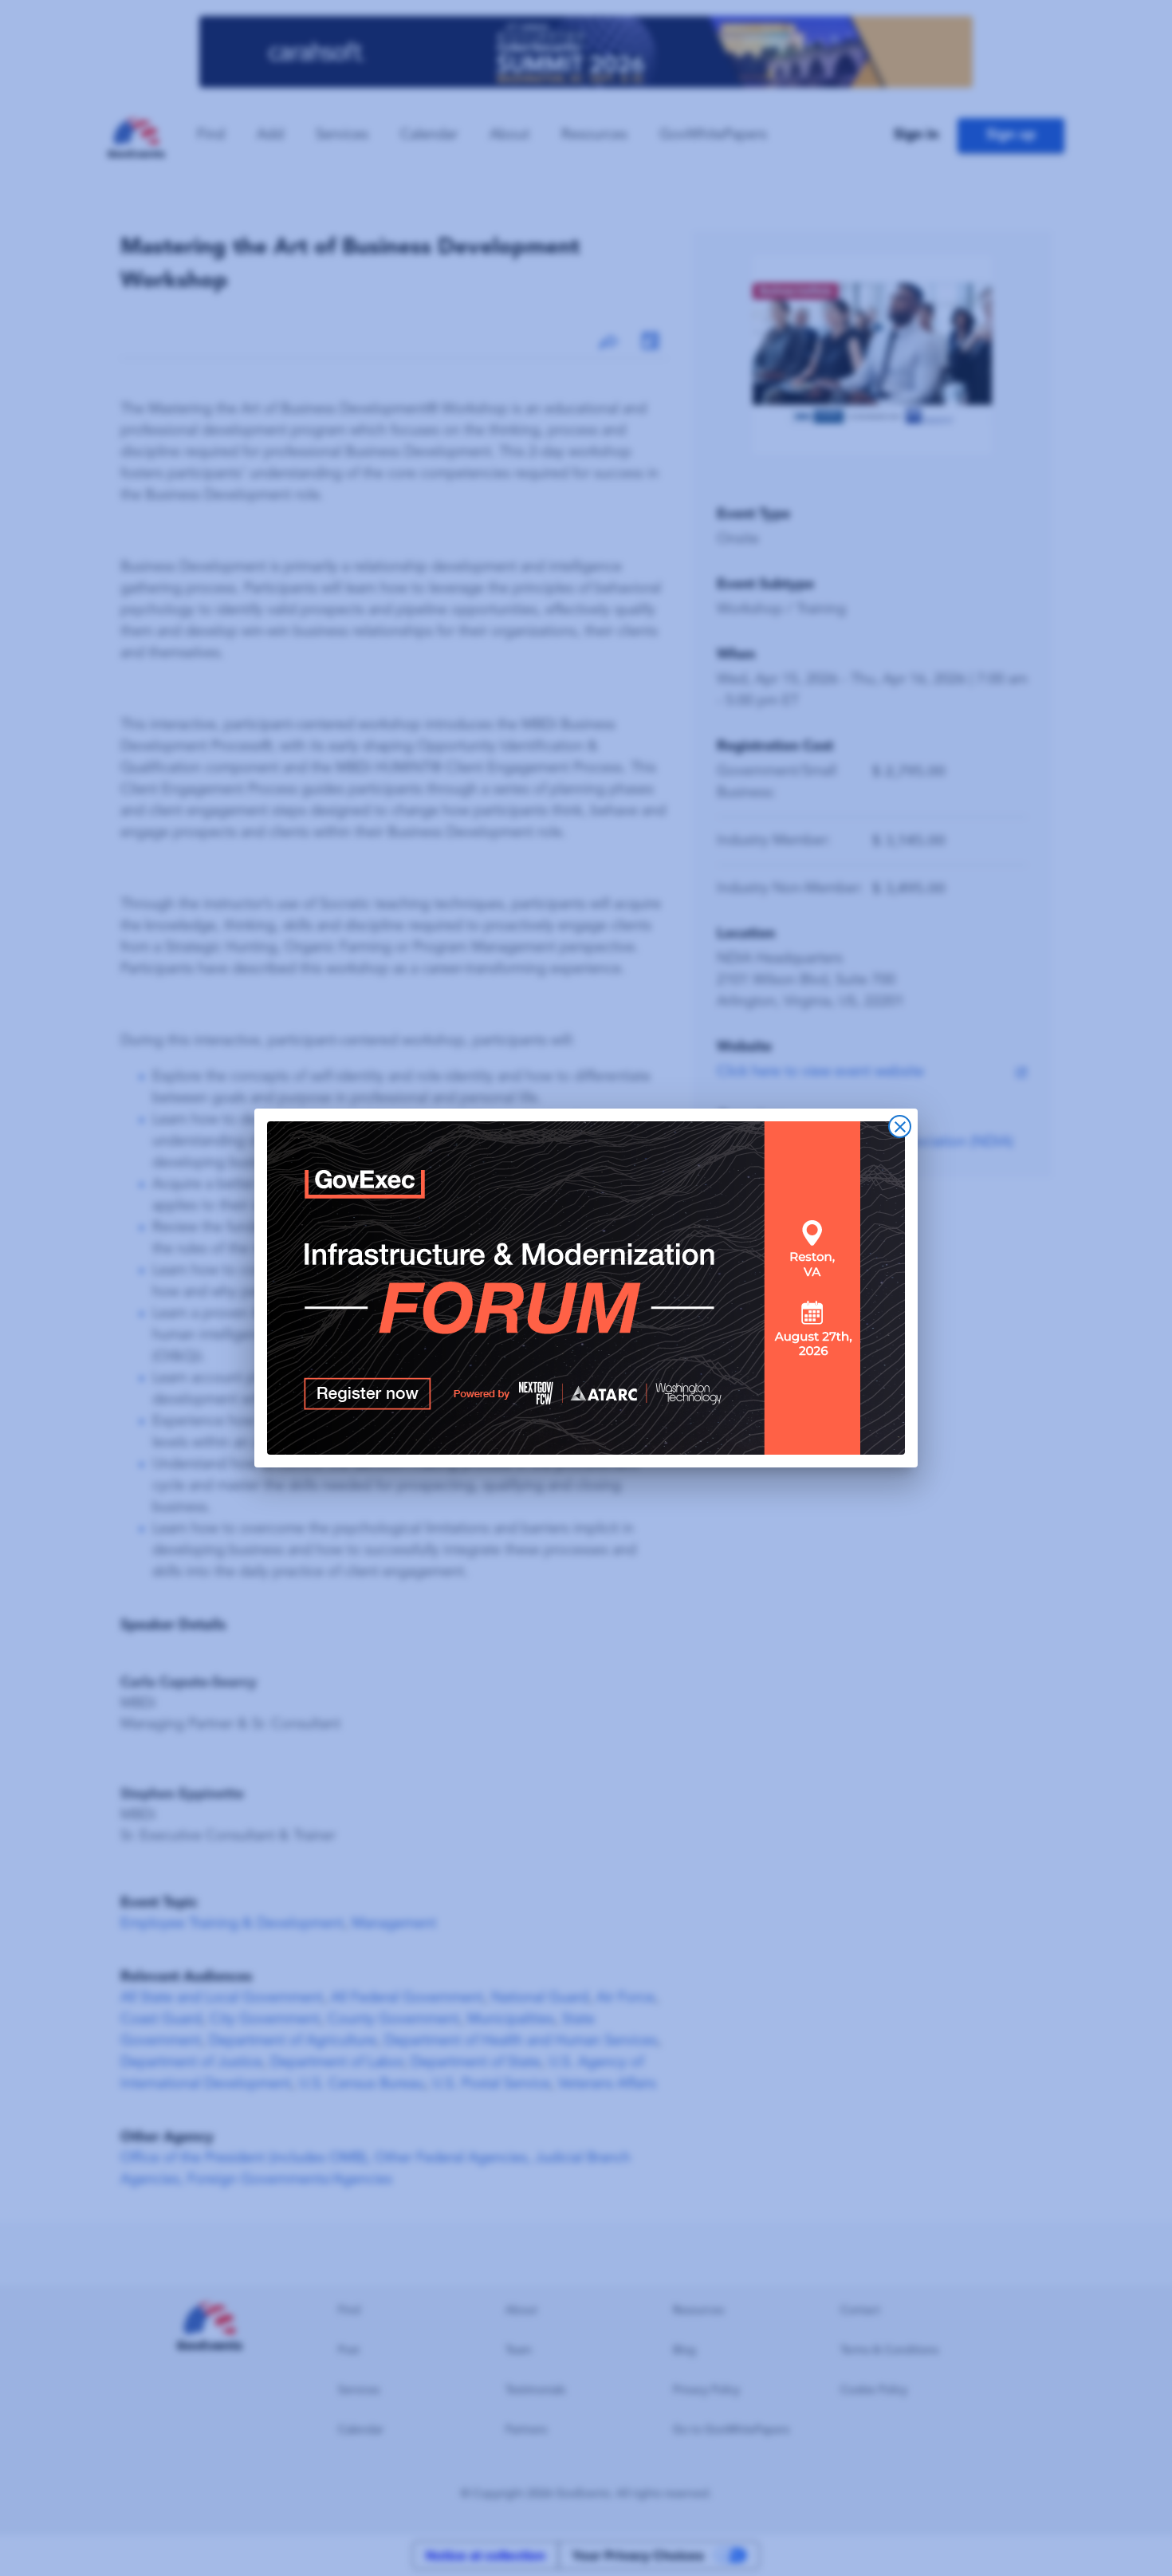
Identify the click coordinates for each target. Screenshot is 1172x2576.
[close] (900, 1127)
